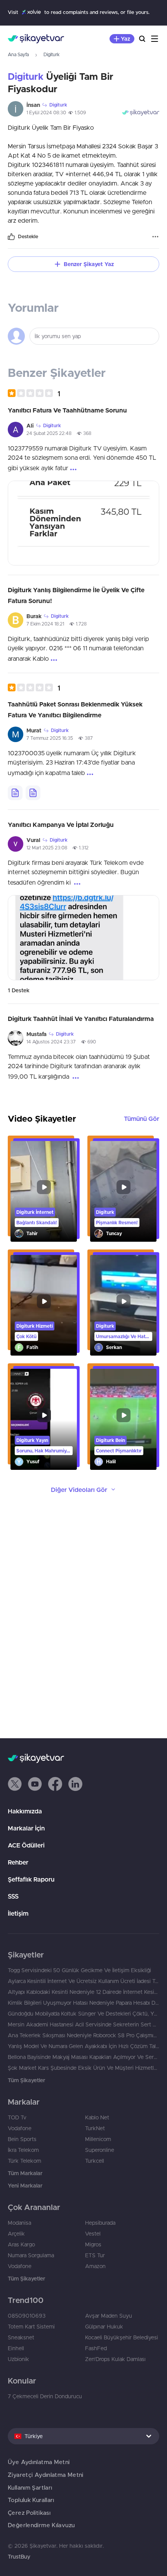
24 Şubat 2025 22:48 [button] (49, 433)
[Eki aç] (83, 523)
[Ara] (142, 39)
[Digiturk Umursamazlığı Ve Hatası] (123, 1305)
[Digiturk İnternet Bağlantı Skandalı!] (44, 1191)
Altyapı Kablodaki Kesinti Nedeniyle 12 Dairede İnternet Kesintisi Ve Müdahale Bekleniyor (83, 1992)
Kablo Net (97, 2117)
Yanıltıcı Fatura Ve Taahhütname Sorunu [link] (67, 410)
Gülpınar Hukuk (104, 2327)
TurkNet (95, 2128)
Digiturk (51, 54)
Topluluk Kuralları (31, 2500)
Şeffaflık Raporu (31, 1879)
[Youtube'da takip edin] (35, 1784)
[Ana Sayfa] (36, 39)
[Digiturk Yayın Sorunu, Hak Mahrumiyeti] (44, 1419)
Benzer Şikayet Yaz (89, 264)
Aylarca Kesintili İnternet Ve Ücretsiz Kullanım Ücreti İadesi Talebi (83, 1981)
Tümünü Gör (142, 1119)
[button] (34, 393)
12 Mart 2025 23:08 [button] (47, 848)
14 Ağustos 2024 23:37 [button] (51, 1042)
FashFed (96, 2348)
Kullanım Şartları (30, 2487)
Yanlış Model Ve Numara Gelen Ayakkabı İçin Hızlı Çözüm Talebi (83, 2046)
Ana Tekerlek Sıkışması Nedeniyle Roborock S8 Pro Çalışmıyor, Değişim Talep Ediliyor (83, 2035)
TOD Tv (17, 2117)
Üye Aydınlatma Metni (39, 2462)
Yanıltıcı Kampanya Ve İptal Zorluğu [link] (61, 825)
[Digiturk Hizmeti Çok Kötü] (44, 1305)
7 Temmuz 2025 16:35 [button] (50, 738)
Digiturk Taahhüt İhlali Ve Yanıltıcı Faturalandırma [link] (81, 1019)
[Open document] (15, 793)
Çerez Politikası (29, 2513)
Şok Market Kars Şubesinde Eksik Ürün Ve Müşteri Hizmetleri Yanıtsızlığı (83, 2068)
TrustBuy (19, 2557)
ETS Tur (95, 2255)
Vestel (93, 2234)
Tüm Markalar (25, 2173)
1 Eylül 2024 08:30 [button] (46, 113)
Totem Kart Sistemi (31, 2327)
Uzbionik (18, 2359)
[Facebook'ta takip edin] (55, 1784)
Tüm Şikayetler (26, 2080)
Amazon (95, 2266)
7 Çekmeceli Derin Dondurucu (45, 2396)
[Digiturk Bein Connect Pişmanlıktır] (123, 1419)
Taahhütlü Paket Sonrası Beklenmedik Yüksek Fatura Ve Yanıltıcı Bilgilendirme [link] (75, 710)
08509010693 (27, 2316)
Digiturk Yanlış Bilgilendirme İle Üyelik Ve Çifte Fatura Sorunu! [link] (76, 595)
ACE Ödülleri (26, 1845)
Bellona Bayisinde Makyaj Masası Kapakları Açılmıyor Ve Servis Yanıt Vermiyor (83, 2057)
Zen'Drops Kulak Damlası (115, 2359)
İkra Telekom (23, 2150)
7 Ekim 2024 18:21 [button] (45, 624)
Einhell (16, 2348)
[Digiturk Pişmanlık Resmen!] (123, 1191)
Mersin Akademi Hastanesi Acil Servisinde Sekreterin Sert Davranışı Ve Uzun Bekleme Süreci (83, 2024)
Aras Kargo (21, 2244)
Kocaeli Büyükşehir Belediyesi (122, 2337)
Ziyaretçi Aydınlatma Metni (46, 2475)
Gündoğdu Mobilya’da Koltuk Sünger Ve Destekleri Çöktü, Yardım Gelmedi (83, 2014)
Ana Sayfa (18, 54)
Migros (93, 2244)
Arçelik (16, 2234)
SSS (13, 1896)
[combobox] (83, 2436)
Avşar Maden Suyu (109, 2316)
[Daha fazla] (155, 237)
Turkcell (95, 2161)
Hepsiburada (100, 2223)
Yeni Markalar (25, 2186)
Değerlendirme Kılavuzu (41, 2525)
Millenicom (98, 2139)
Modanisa (19, 2223)
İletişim (18, 1913)
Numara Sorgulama (31, 2255)
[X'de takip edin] (15, 1784)
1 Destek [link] (19, 990)
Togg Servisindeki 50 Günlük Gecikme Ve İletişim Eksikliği (79, 1970)
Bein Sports (22, 2139)
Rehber (18, 1862)
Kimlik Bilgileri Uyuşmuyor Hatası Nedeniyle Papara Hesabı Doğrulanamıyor (83, 2003)
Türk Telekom (24, 2161)
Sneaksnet (21, 2337)
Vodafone (20, 2128)
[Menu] (155, 39)
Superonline (100, 2150)
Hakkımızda (25, 1811)
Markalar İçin (26, 1828)
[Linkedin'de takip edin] (75, 1784)
